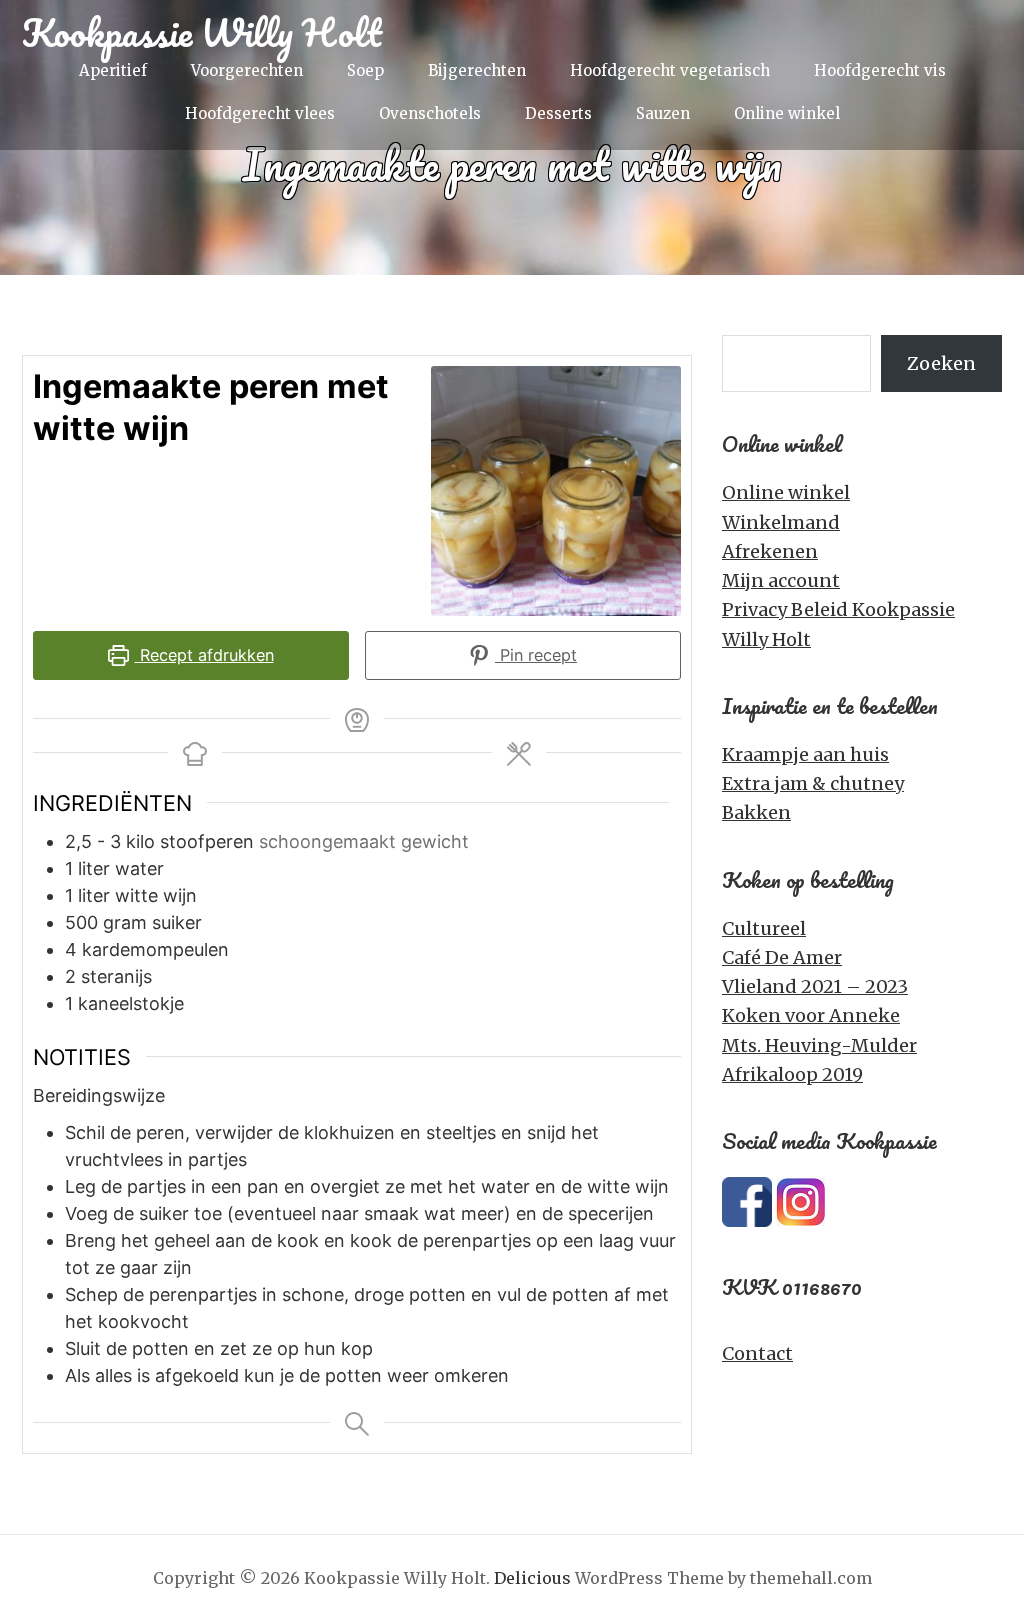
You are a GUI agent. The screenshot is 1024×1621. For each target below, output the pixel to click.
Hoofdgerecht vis (880, 70)
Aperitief (113, 70)
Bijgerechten (477, 70)
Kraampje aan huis (805, 754)
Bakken (756, 812)
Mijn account (781, 580)
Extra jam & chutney (813, 783)
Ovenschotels (430, 113)
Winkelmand (781, 522)
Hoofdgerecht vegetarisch (670, 70)
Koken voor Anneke (811, 1015)
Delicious (532, 1578)
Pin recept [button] (536, 655)
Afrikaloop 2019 (792, 1074)
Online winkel (787, 113)
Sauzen (663, 113)
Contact (757, 1353)
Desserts (558, 113)
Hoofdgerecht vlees (260, 113)
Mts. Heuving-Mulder (819, 1045)
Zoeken (941, 363)
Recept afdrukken (204, 655)
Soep (365, 70)
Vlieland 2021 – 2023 (815, 986)
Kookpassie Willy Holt (202, 32)
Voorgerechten (247, 70)
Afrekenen (770, 551)
